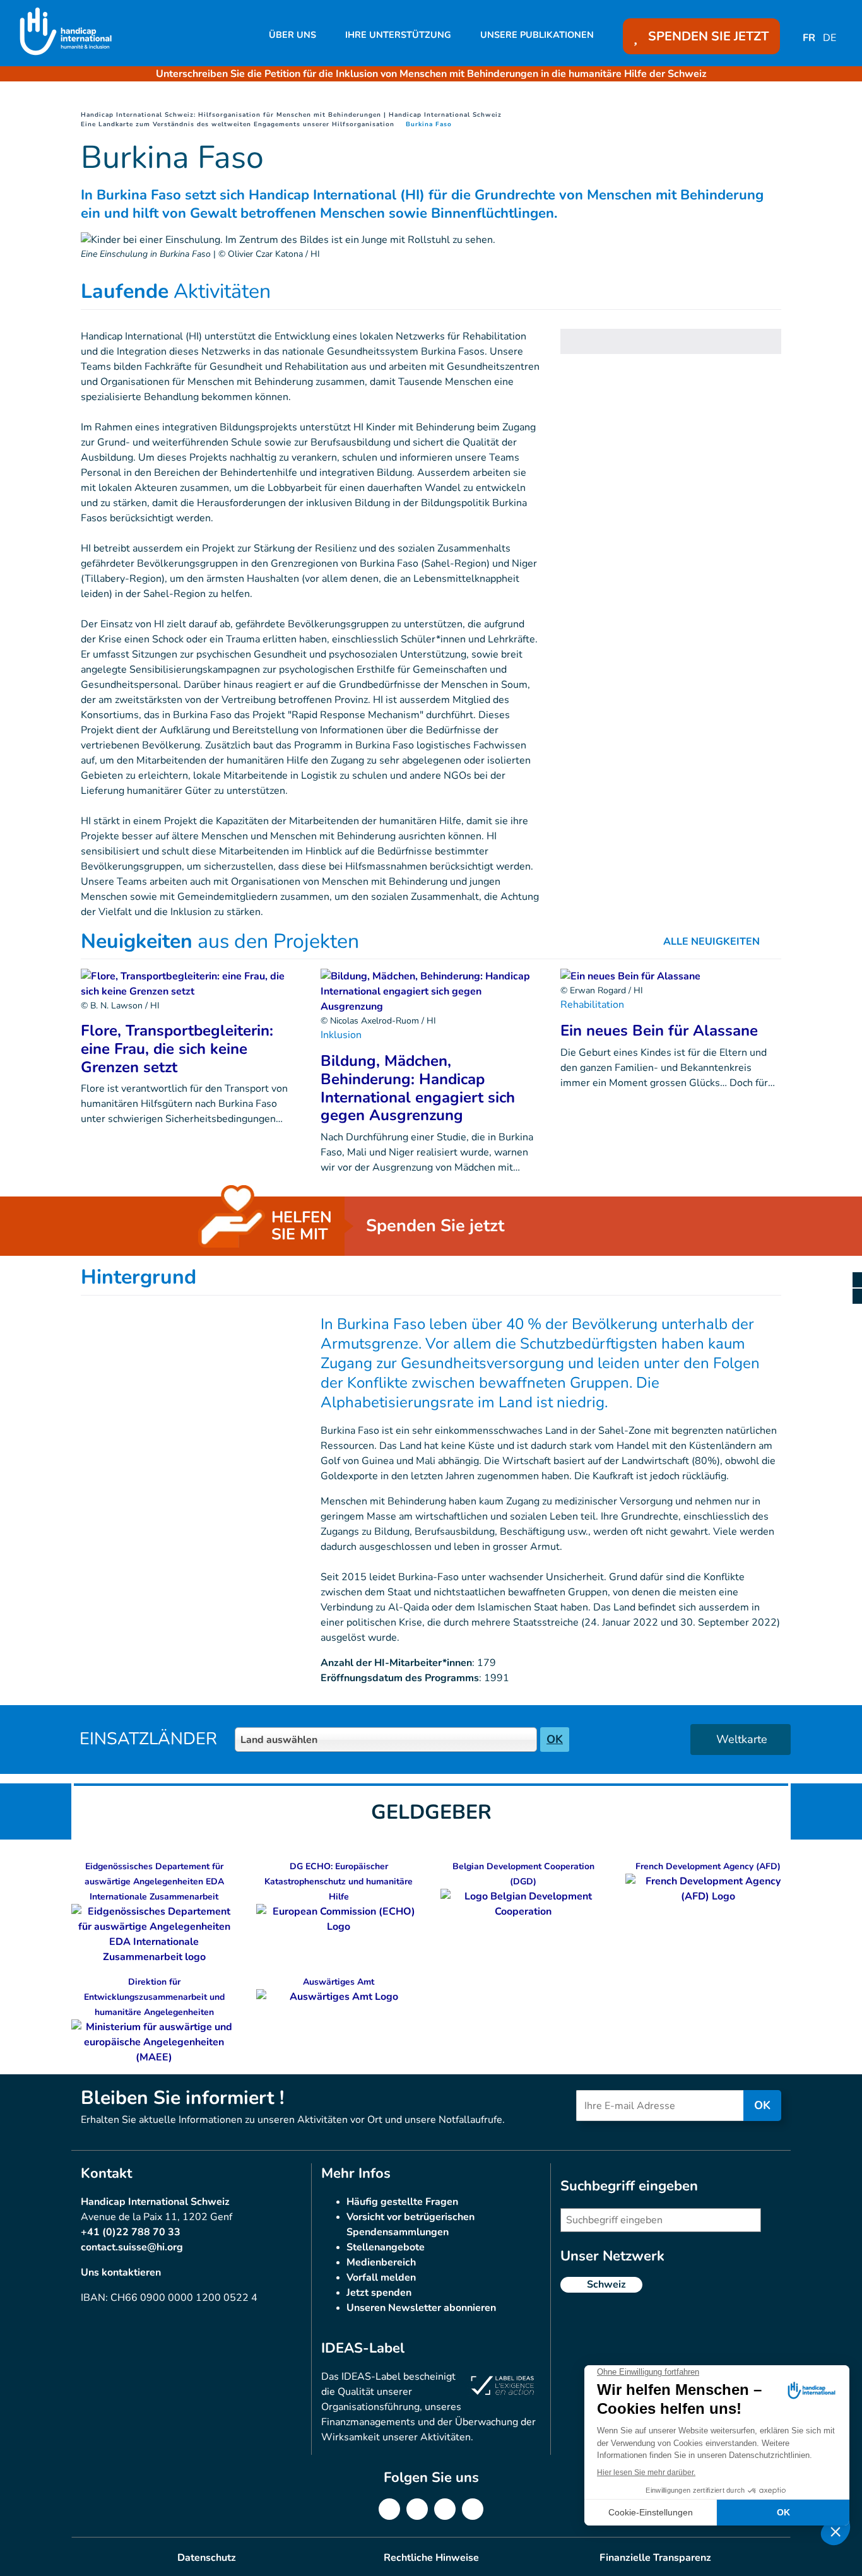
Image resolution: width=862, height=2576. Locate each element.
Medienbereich (381, 2262)
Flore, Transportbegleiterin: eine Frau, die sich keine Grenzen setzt (177, 1049)
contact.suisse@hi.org (132, 2247)
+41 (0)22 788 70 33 (131, 2232)
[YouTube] (473, 2509)
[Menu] (857, 1288)
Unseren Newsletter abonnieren (421, 2308)
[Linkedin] (417, 2509)
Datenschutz (207, 2558)
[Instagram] (445, 2509)
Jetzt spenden (379, 2293)
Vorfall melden (381, 2278)
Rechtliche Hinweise (431, 2558)
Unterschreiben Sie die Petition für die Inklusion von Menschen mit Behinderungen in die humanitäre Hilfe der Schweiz (431, 74)
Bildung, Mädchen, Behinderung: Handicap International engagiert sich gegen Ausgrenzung (418, 1088)
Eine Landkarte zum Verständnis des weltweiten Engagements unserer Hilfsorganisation (238, 124)
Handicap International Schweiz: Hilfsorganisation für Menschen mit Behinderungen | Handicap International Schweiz (291, 115)
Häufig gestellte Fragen (402, 2202)
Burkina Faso (429, 124)
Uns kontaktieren (121, 2272)
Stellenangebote (386, 2247)
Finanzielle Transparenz (655, 2558)
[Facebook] (389, 2509)
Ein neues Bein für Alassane (659, 1031)
